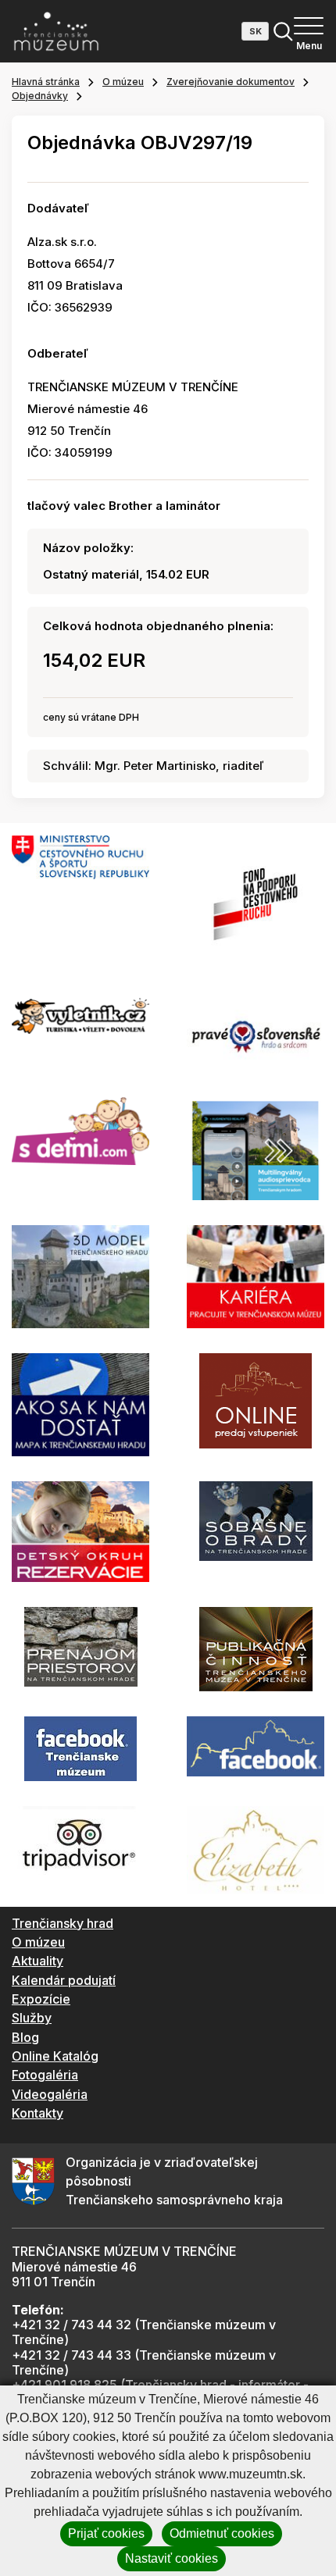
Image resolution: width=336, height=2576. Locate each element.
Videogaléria (50, 2094)
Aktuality (38, 1961)
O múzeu (123, 82)
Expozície (41, 1999)
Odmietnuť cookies (222, 2533)
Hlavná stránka (46, 82)
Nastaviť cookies (172, 2558)
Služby (32, 2018)
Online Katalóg (55, 2056)
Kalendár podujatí (64, 1980)
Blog (25, 2037)
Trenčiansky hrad (63, 1923)
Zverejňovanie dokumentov (231, 82)
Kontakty (38, 2113)
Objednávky (40, 96)
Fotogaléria (45, 2075)
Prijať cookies (106, 2533)
